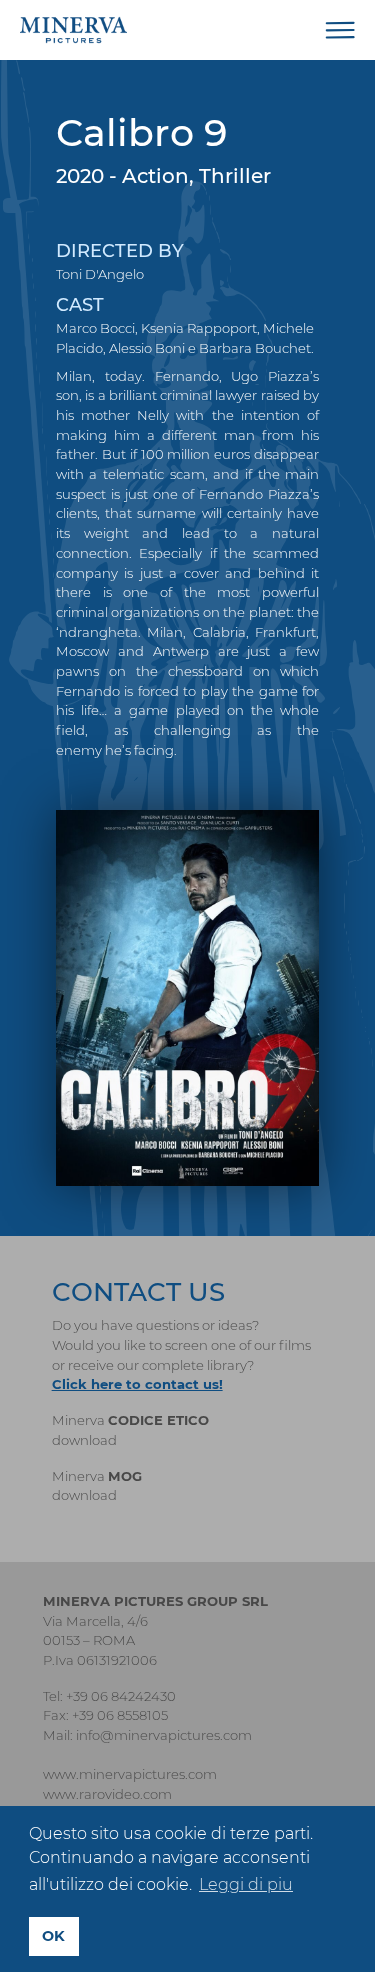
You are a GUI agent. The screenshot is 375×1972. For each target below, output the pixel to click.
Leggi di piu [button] (246, 1884)
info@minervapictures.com (164, 1735)
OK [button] (53, 1936)
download (84, 1440)
